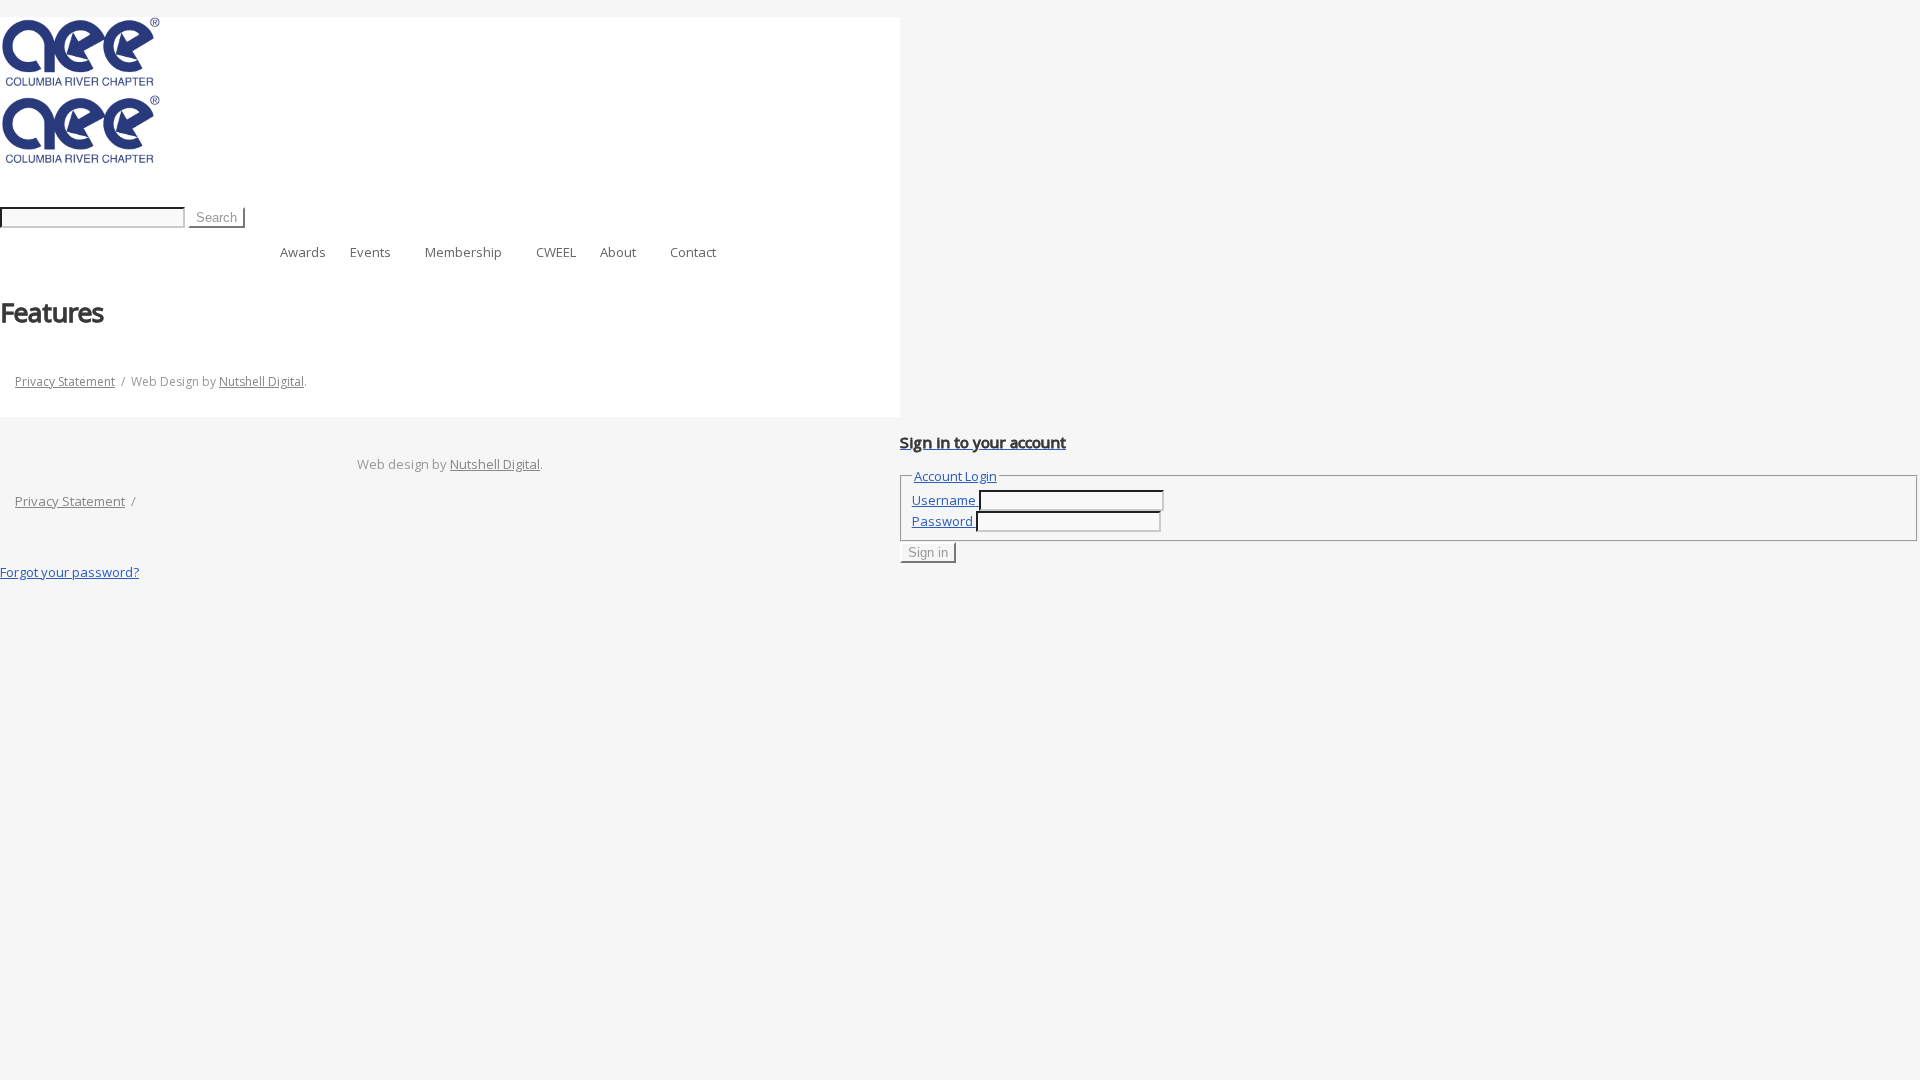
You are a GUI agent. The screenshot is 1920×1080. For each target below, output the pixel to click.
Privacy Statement (65, 381)
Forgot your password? (69, 572)
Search (216, 217)
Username (944, 500)
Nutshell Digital (261, 381)
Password (942, 521)
